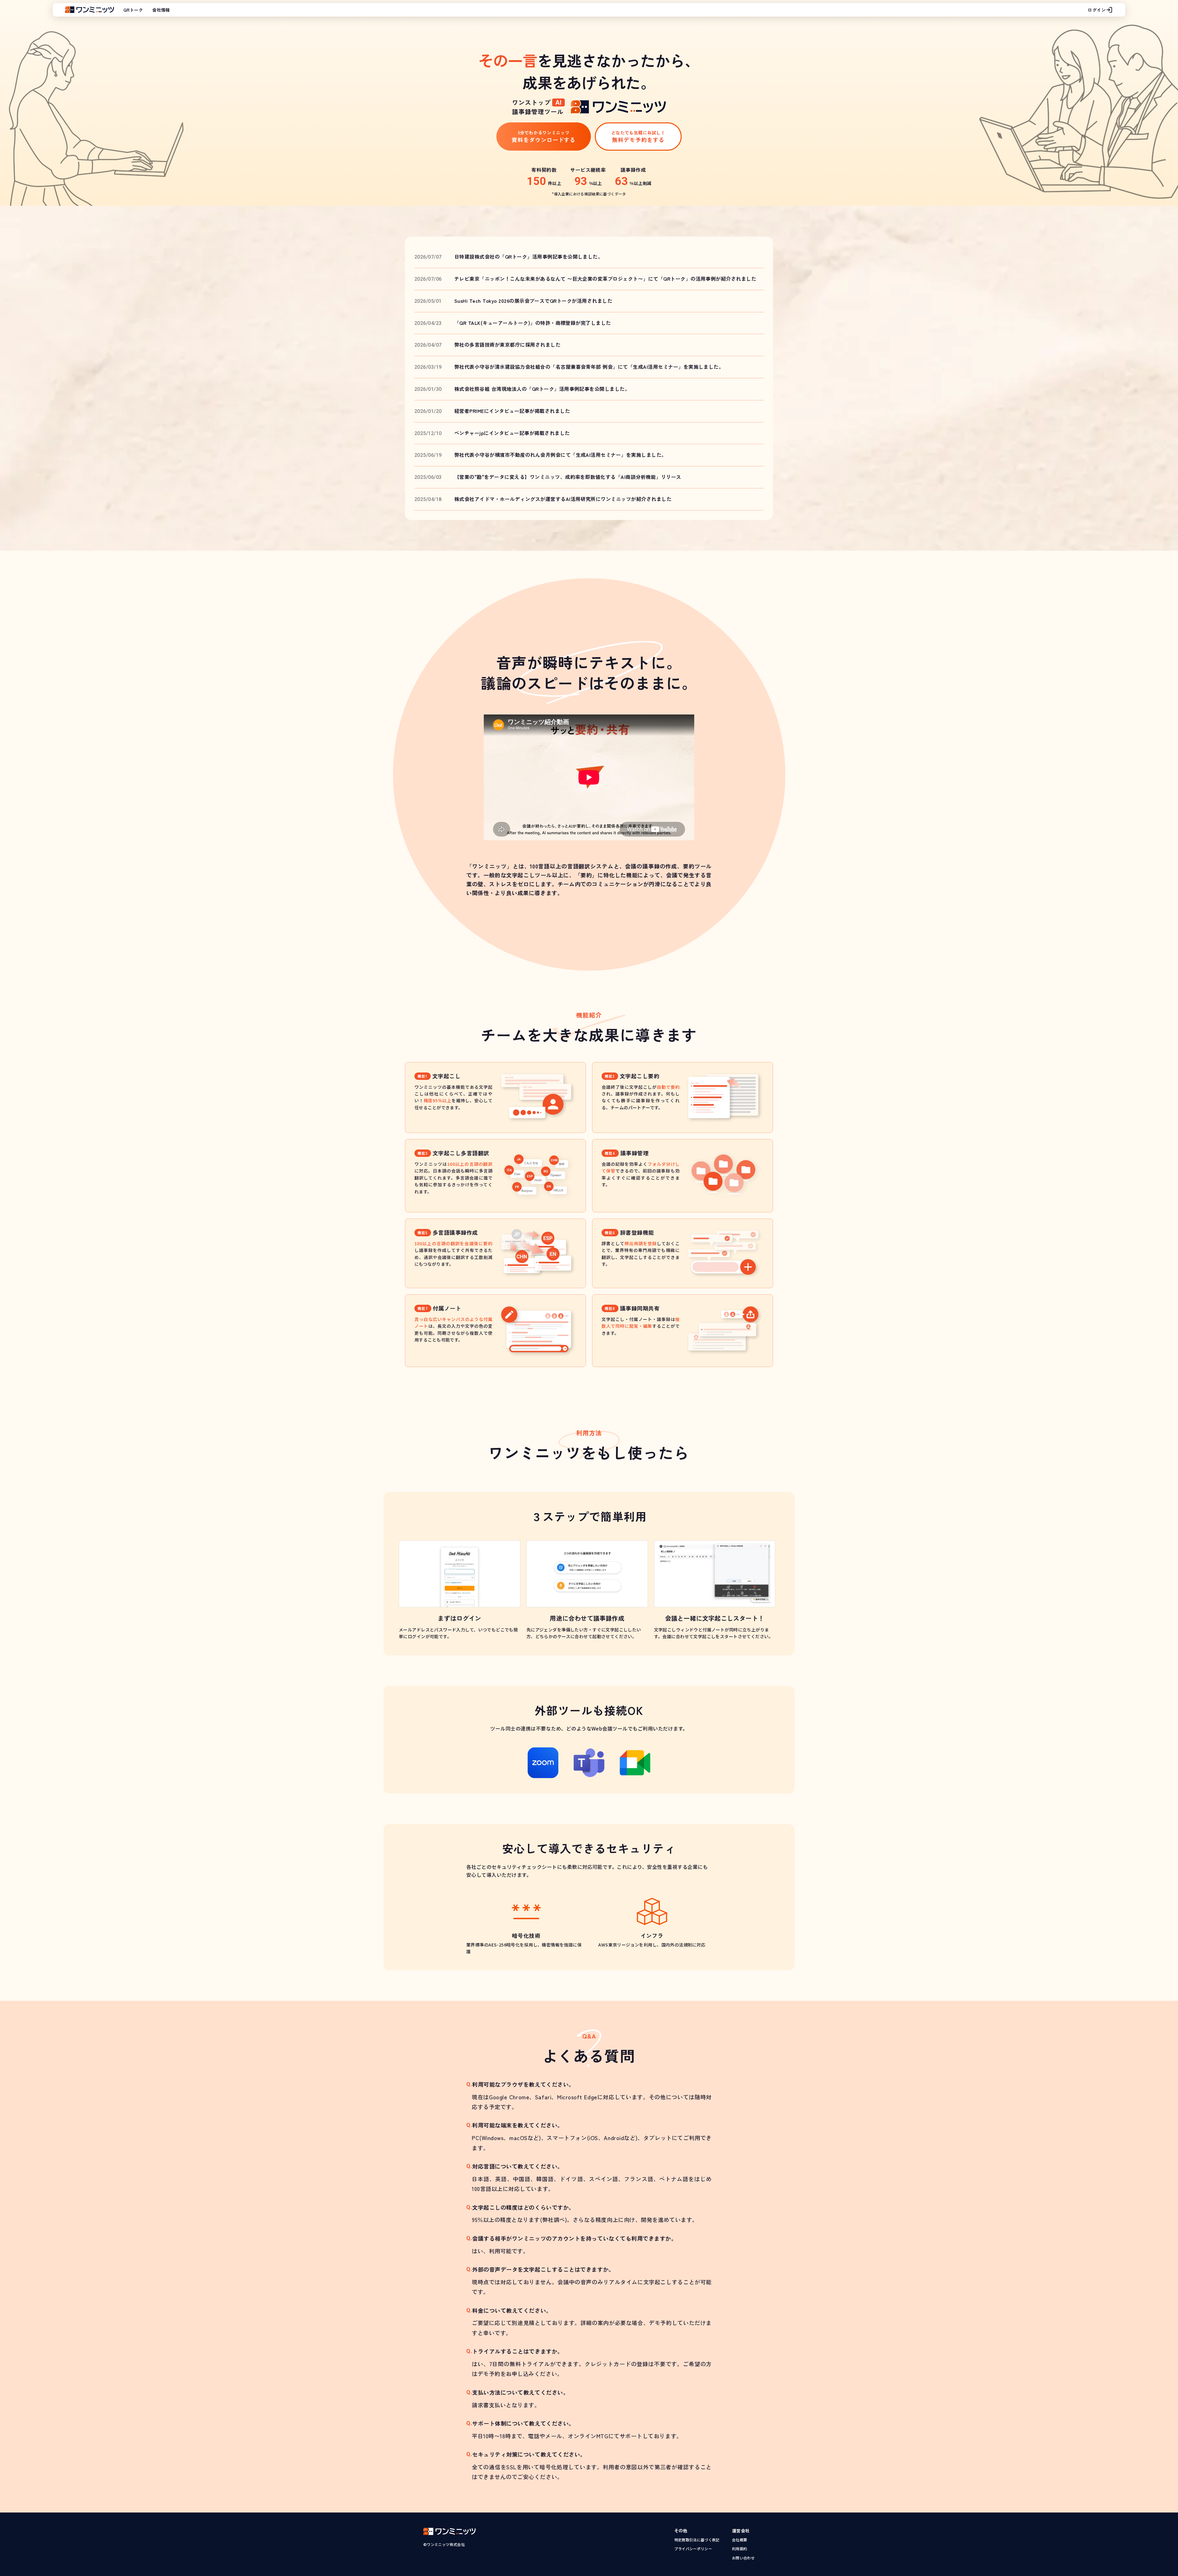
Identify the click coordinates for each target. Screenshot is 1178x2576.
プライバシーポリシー (693, 2549)
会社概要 (739, 2540)
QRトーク (133, 10)
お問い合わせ (743, 2558)
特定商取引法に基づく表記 (697, 2540)
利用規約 (739, 2549)
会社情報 (161, 10)
